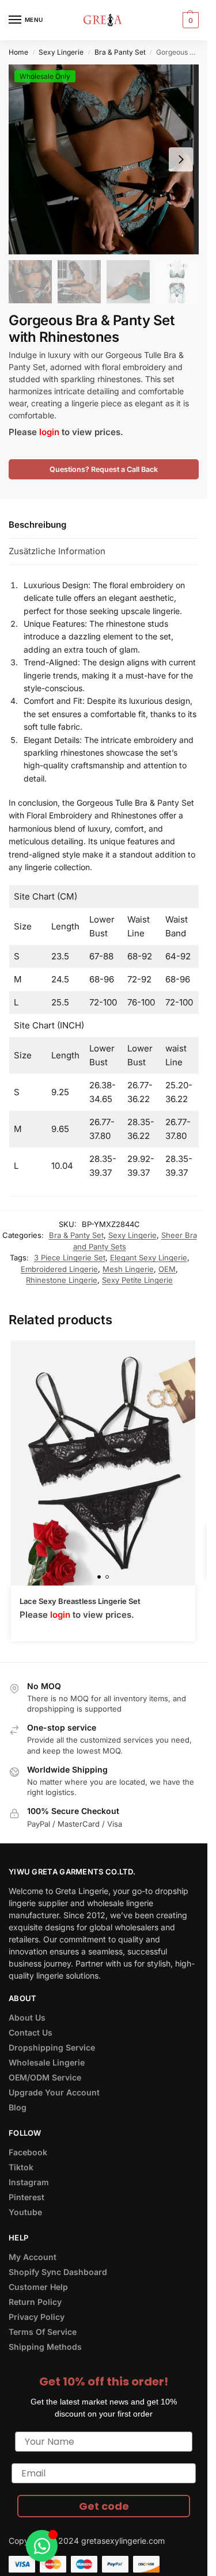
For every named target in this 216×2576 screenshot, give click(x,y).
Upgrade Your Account (54, 2092)
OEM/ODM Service (45, 2077)
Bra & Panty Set (120, 52)
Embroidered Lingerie (59, 1269)
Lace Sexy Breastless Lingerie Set (80, 1601)
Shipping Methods (45, 2347)
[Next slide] (181, 159)
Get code (104, 2506)
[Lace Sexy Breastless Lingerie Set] (103, 1463)
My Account (33, 2257)
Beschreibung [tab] (37, 525)
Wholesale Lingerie (47, 2062)
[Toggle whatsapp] (42, 2546)
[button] (189, 20)
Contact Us (31, 2032)
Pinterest (26, 2197)
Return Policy (35, 2302)
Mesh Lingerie (128, 1269)
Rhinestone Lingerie (62, 1280)
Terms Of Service (43, 2332)
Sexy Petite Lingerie (137, 1280)
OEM (167, 1269)
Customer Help (38, 2287)
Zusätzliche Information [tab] (57, 551)
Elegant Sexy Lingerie (149, 1257)
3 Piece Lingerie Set (70, 1257)
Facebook (28, 2152)
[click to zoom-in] (104, 159)
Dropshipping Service (52, 2047)
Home (18, 52)
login (49, 432)
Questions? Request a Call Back (104, 469)
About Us (27, 2017)
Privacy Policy (37, 2317)
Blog (18, 2107)
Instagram (29, 2182)
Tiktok (21, 2167)
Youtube (25, 2212)
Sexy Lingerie (61, 52)
